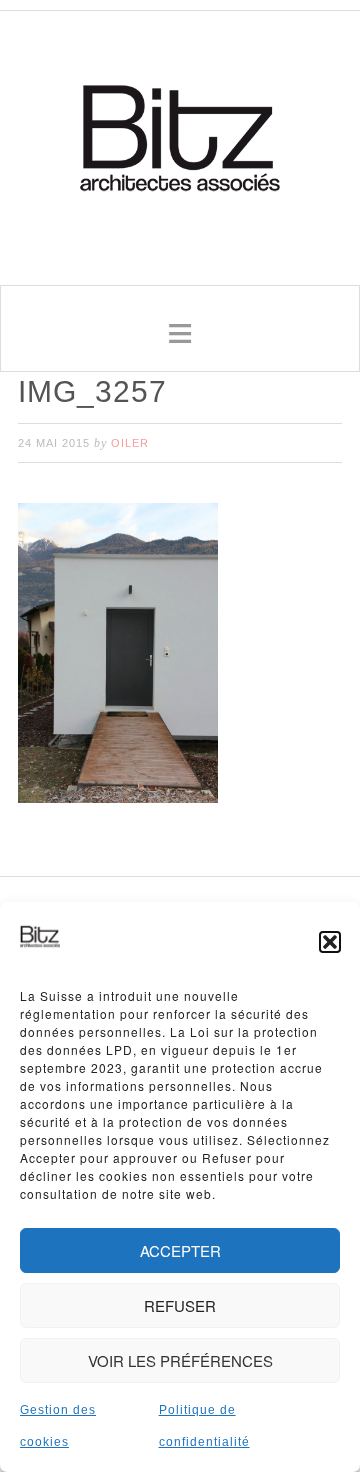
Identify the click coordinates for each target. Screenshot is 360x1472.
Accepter (180, 1250)
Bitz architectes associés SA (180, 141)
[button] (330, 942)
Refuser (180, 1305)
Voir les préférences (180, 1360)
